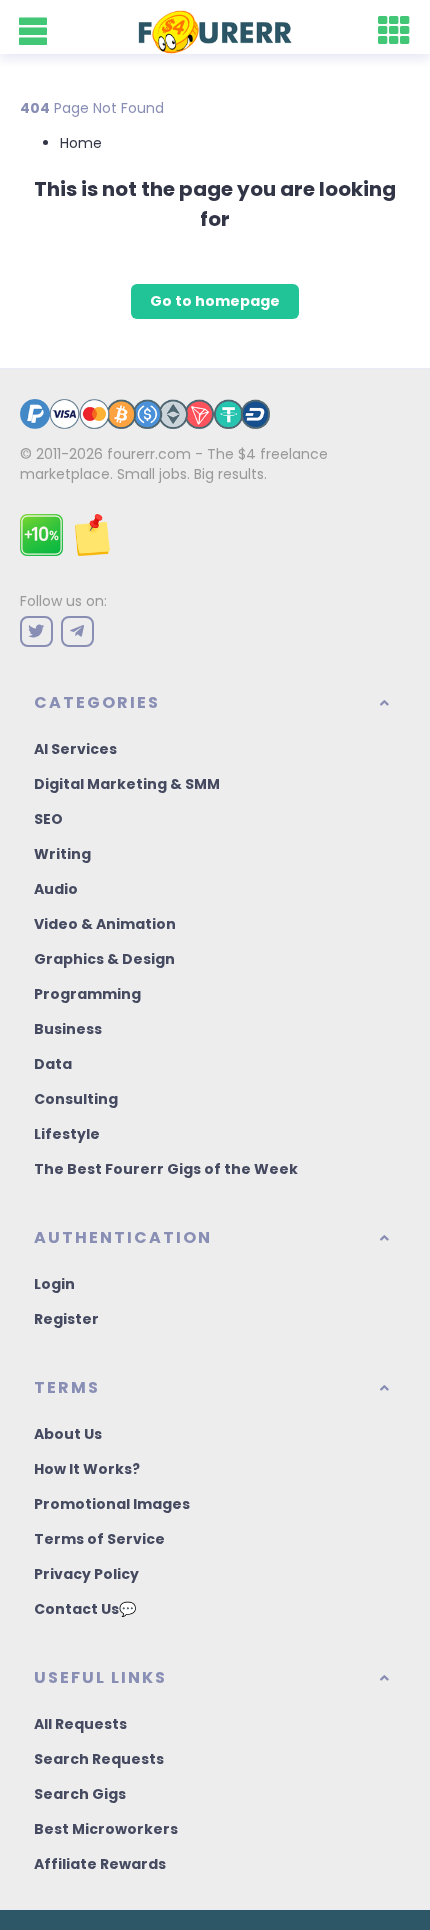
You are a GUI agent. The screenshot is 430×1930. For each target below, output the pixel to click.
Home (81, 143)
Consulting (76, 1099)
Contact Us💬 (85, 1609)
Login (54, 1284)
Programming (87, 994)
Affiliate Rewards (100, 1864)
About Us (68, 1434)
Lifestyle (67, 1134)
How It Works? (87, 1469)
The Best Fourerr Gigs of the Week (166, 1169)
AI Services (75, 749)
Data (53, 1064)
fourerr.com (149, 454)
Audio (56, 889)
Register (66, 1319)
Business (68, 1029)
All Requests (80, 1724)
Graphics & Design (104, 959)
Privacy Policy (86, 1574)
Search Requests (99, 1759)
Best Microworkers (106, 1829)
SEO (48, 819)
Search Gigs (80, 1794)
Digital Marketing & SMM (127, 784)
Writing (62, 854)
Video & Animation (105, 924)
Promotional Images (112, 1504)
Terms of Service (99, 1539)
